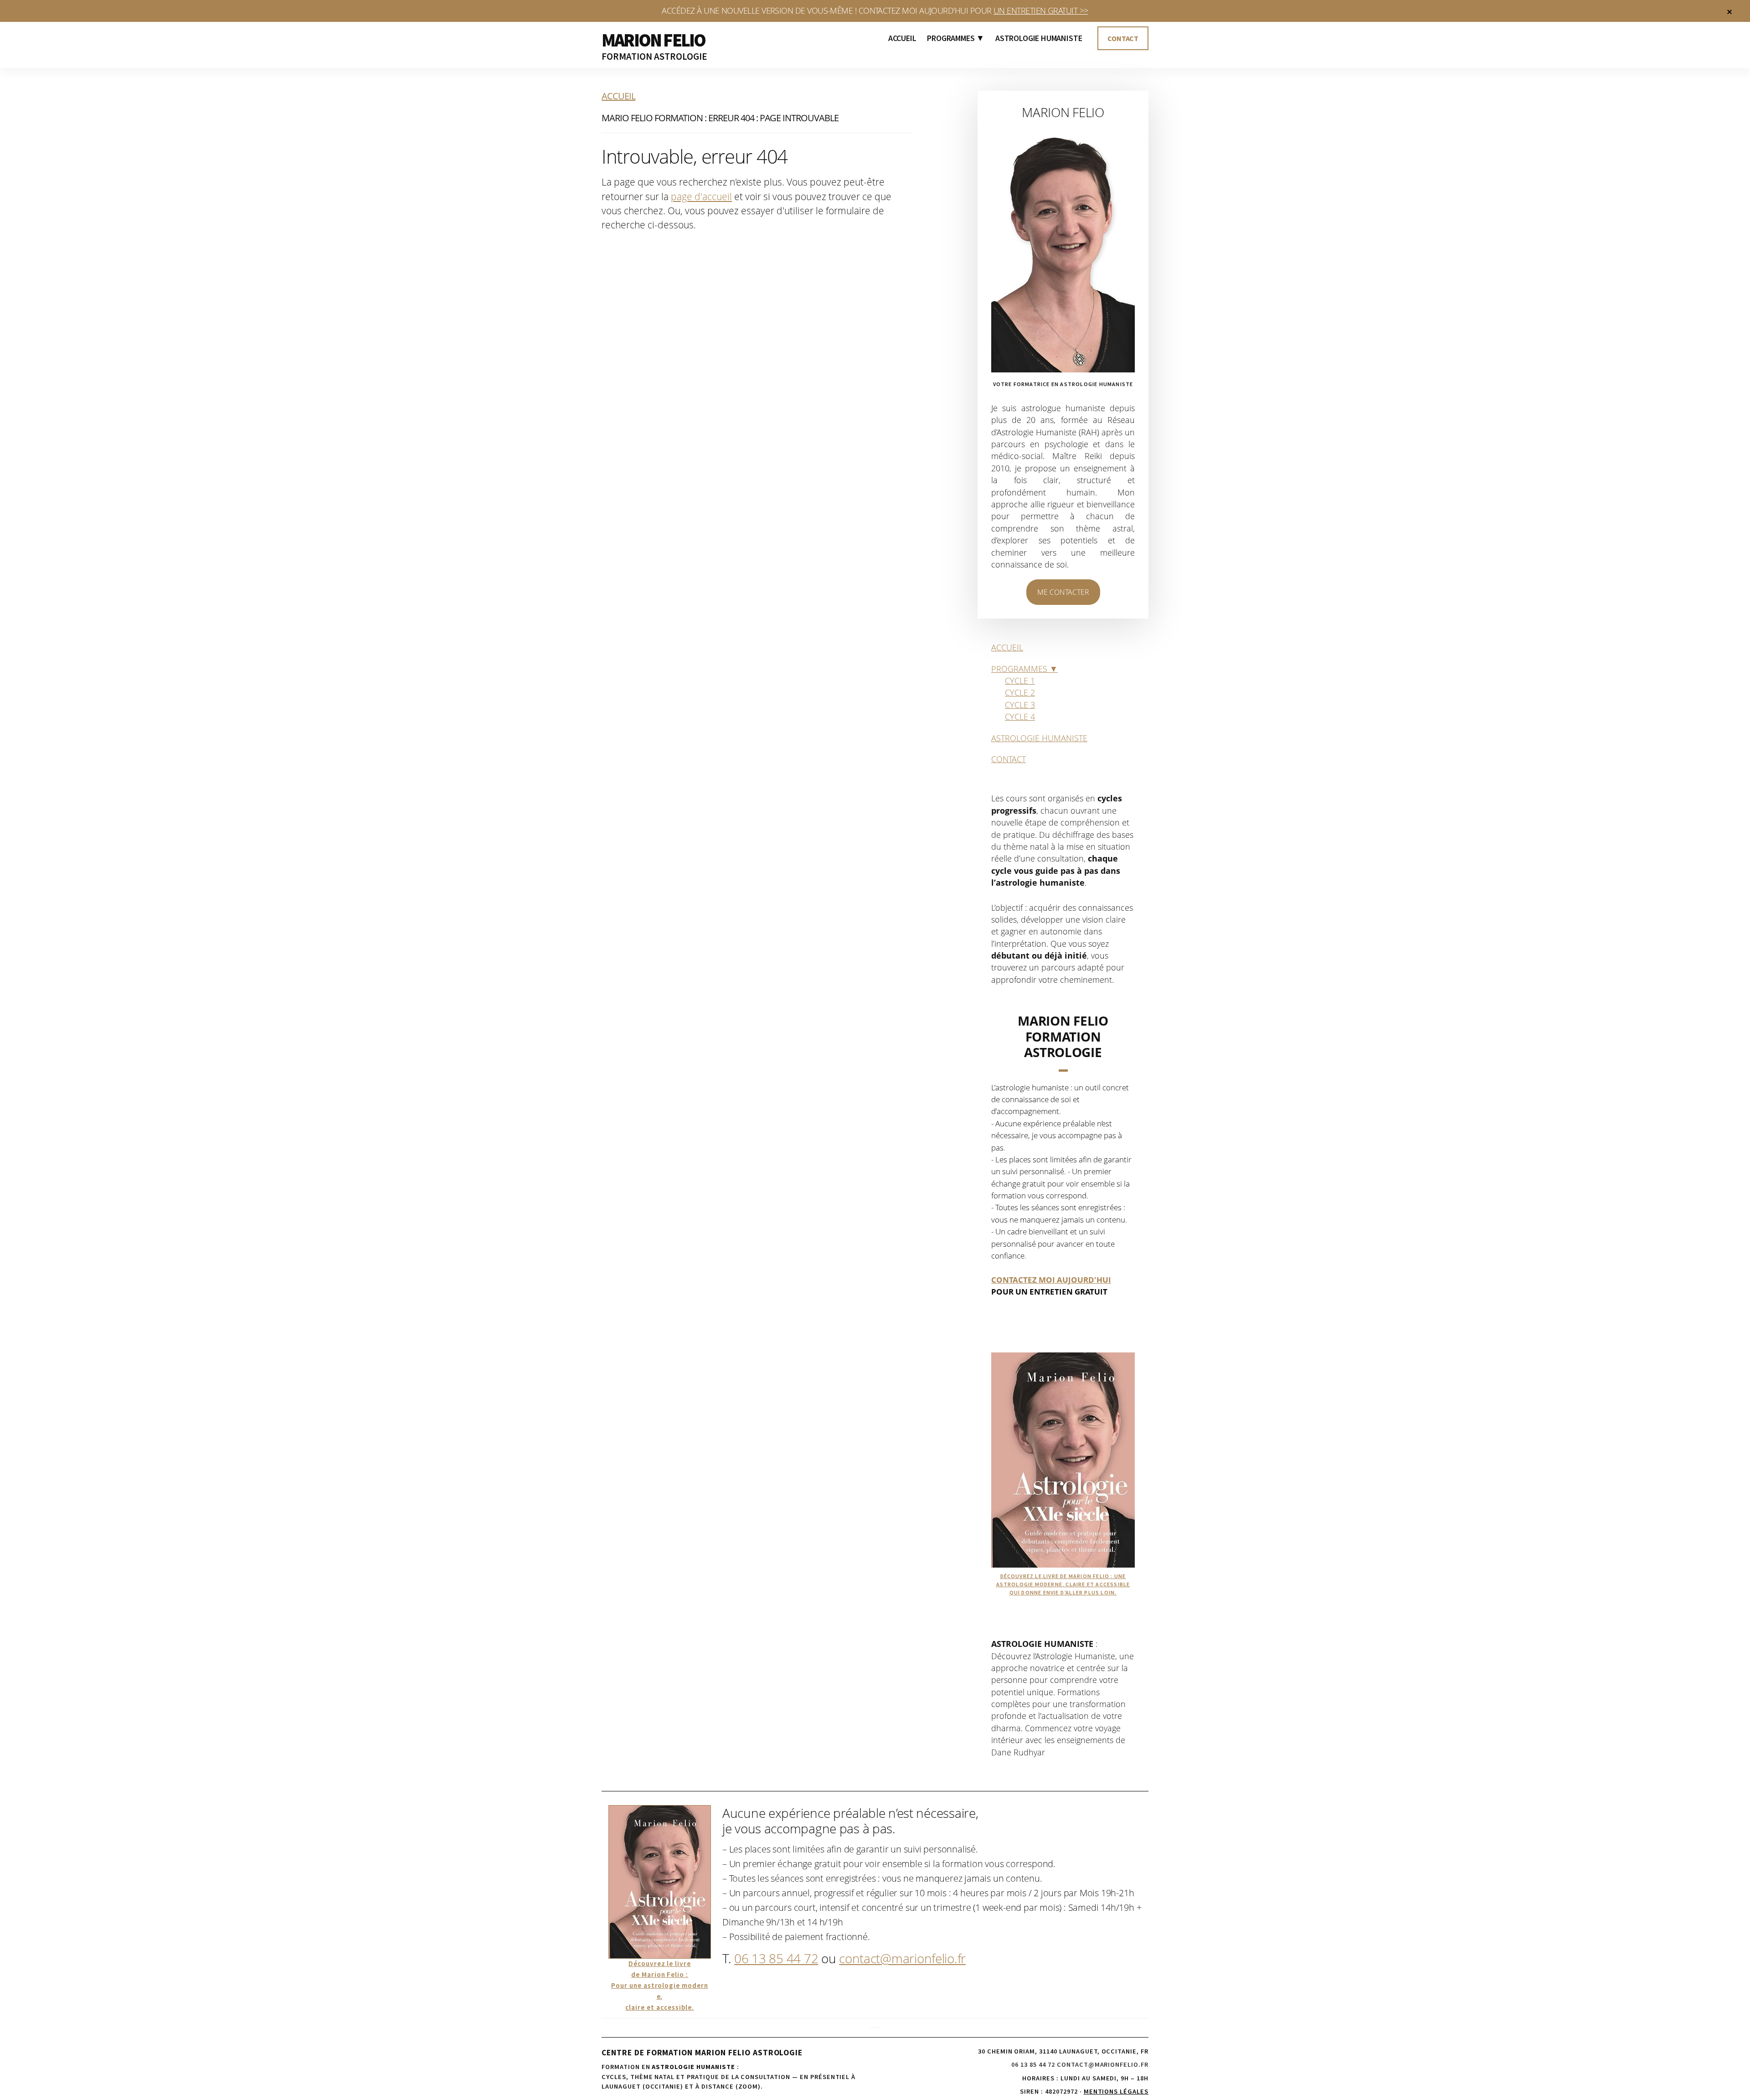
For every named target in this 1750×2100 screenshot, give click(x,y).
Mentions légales (1116, 2091)
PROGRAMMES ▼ (1024, 669)
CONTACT (1009, 759)
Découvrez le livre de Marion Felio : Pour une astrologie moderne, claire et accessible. (660, 1985)
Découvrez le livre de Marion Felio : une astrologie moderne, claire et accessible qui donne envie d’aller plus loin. (1063, 1584)
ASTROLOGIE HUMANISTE (1039, 738)
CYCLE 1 (1020, 681)
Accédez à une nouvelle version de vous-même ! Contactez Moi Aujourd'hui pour (875, 10)
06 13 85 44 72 (776, 1958)
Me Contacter (1063, 592)
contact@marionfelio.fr (902, 1958)
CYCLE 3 (1020, 705)
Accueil (618, 96)
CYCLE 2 (1020, 692)
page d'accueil (701, 196)
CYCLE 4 (1020, 717)
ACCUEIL (1007, 647)
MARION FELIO (653, 40)
